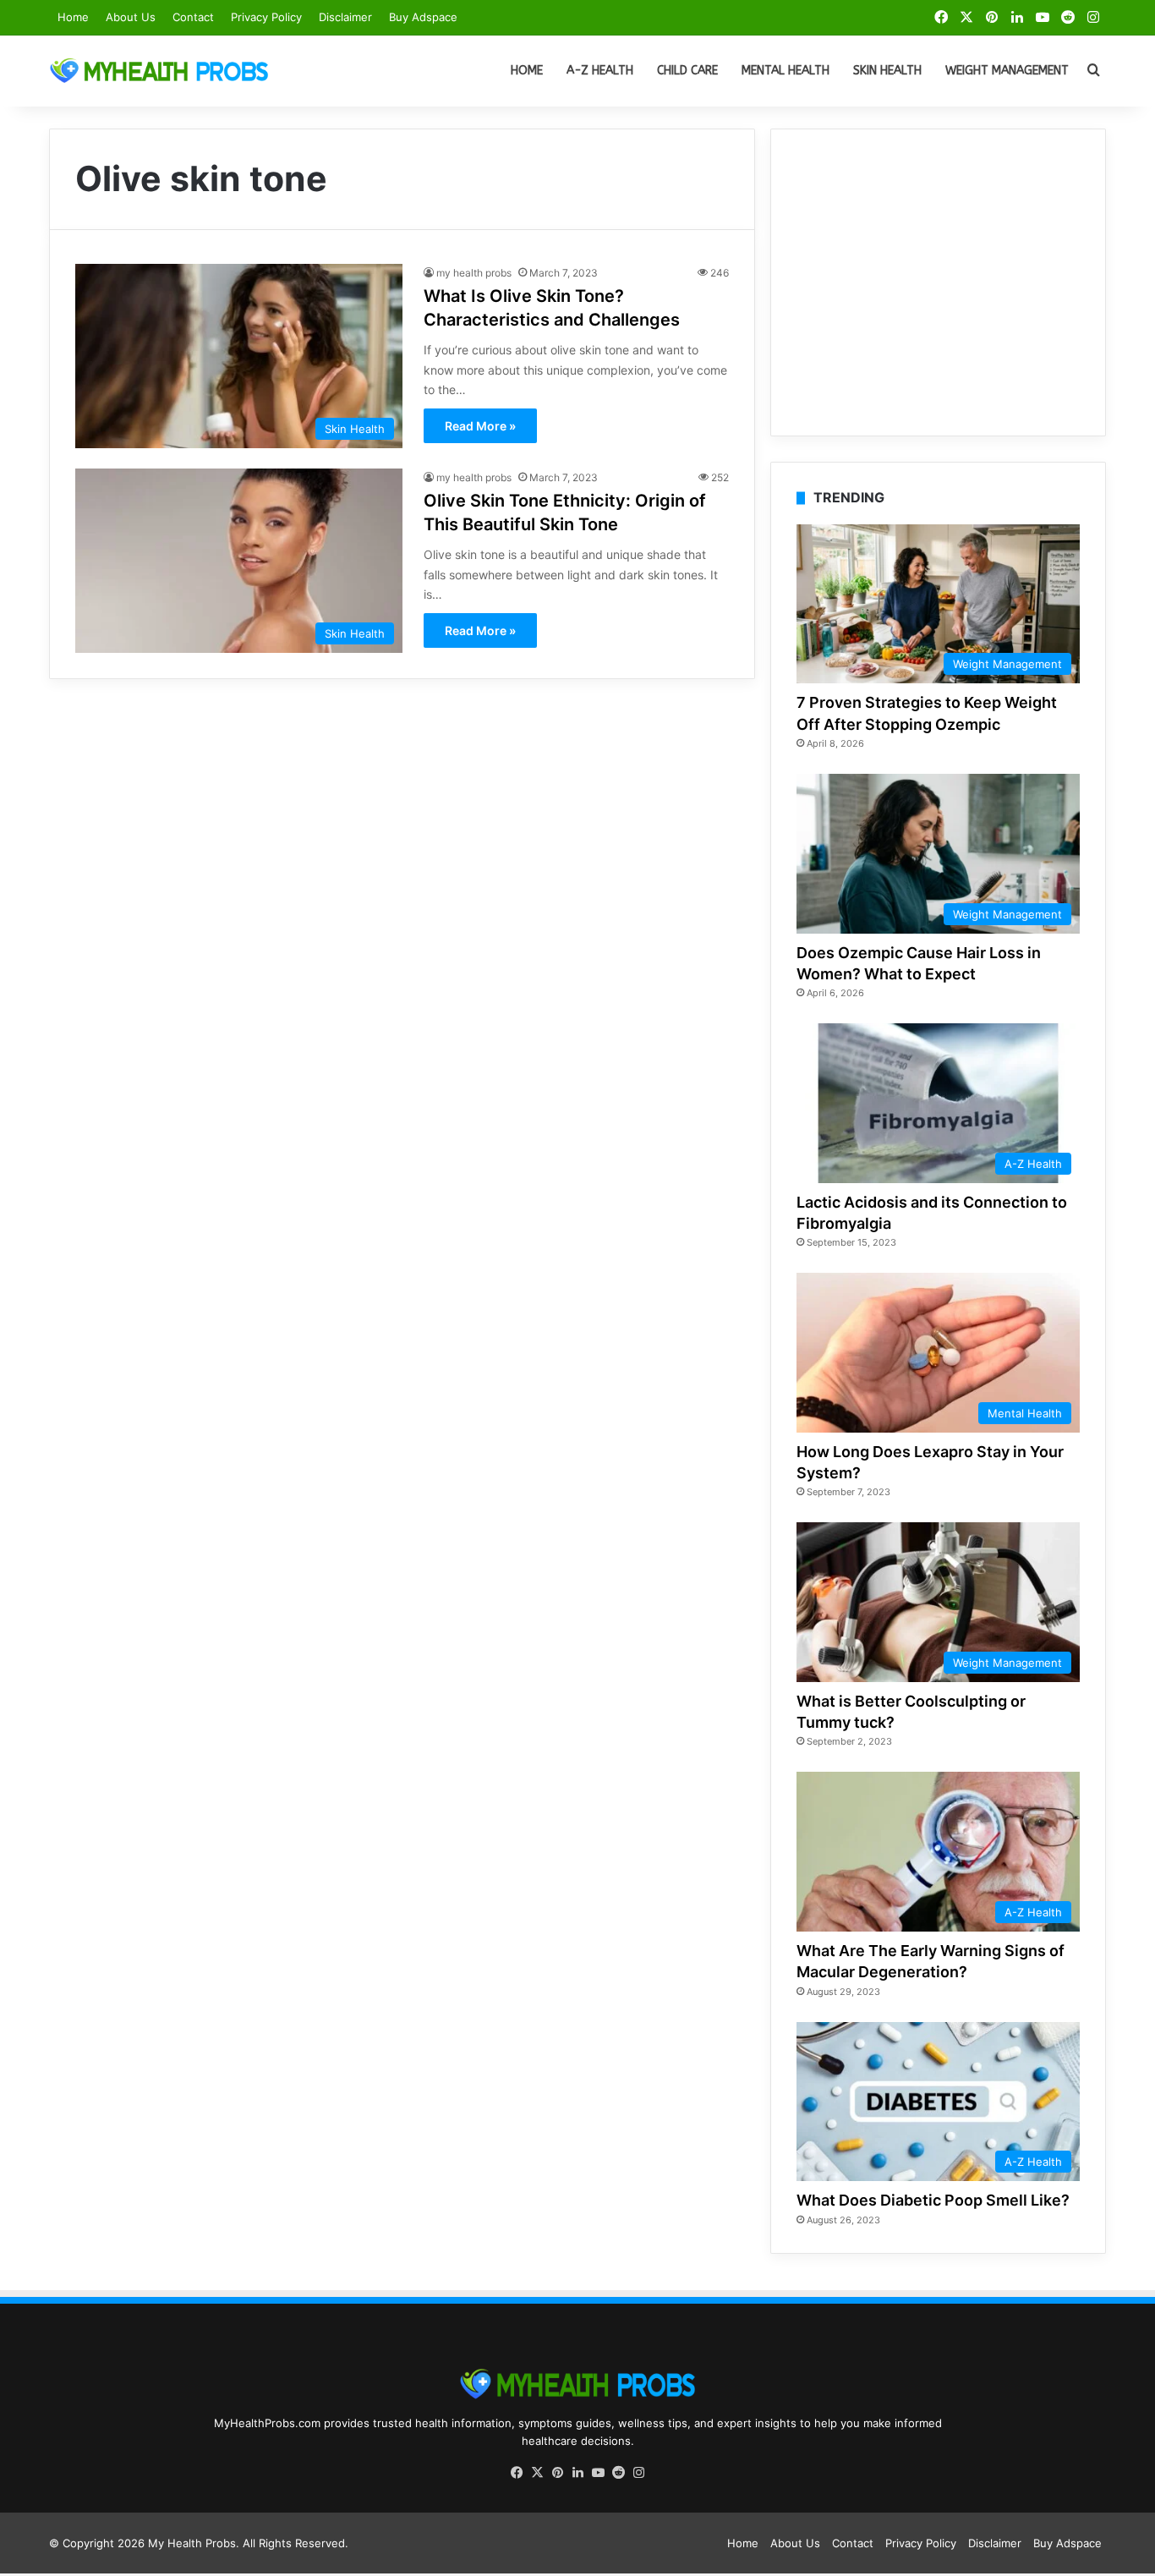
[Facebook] (517, 2473)
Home (73, 17)
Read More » (480, 426)
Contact (193, 17)
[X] (537, 2473)
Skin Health (887, 71)
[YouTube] (598, 2473)
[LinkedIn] (577, 2473)
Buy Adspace (423, 17)
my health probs (474, 273)
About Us (131, 17)
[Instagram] (638, 2473)
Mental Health (786, 71)
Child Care (687, 71)
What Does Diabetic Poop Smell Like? (933, 2200)
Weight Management (1007, 71)
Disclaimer (345, 17)
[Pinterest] (557, 2473)
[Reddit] (618, 2473)
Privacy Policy (266, 17)
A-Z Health (600, 71)
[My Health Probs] (159, 71)
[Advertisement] (938, 282)
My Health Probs (192, 2543)
